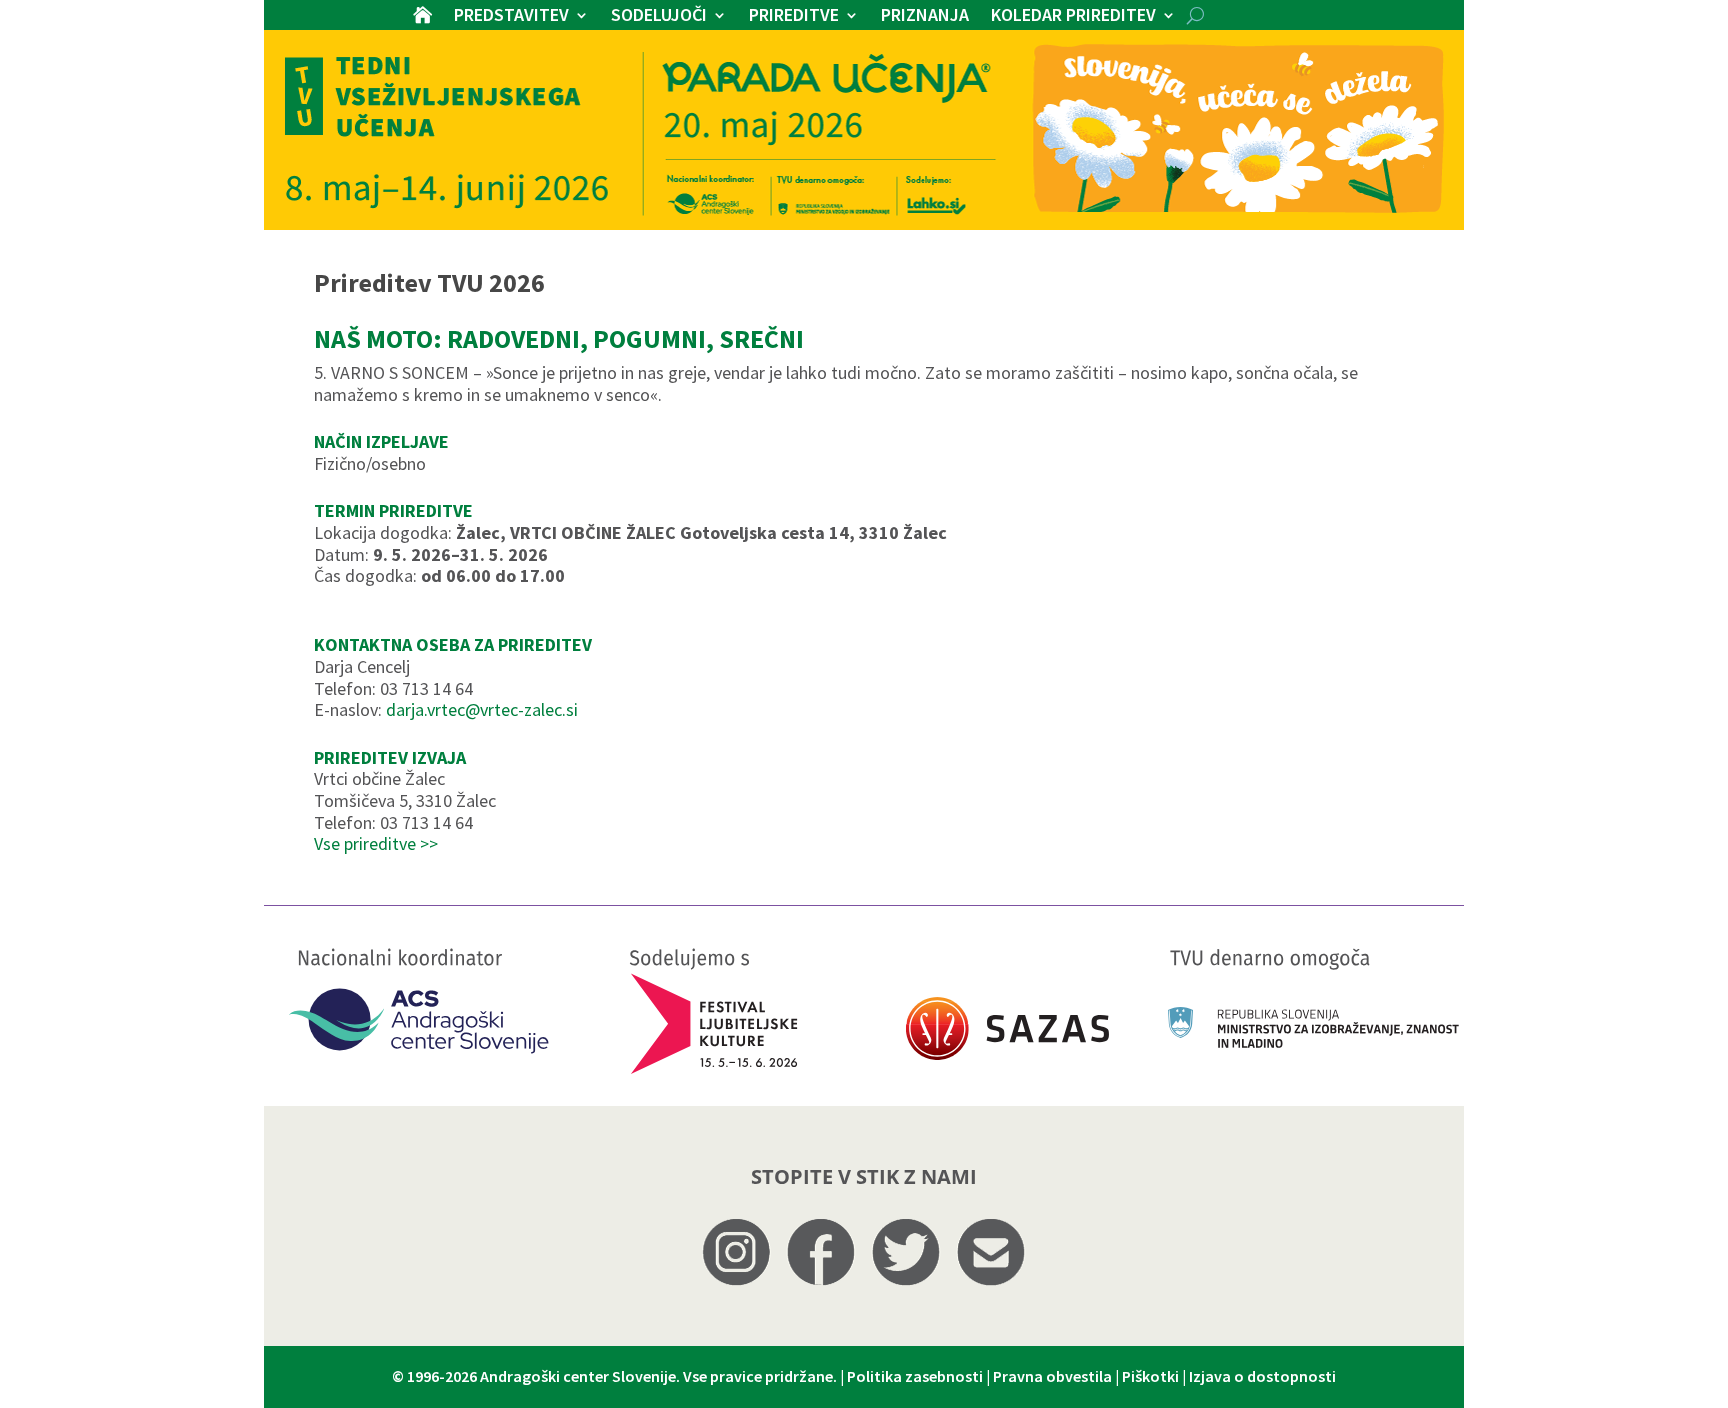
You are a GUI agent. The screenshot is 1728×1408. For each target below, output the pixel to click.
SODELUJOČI (659, 17)
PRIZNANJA (925, 17)
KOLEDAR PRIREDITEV (1073, 17)
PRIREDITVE (794, 17)
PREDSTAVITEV (511, 17)
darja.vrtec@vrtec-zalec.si (482, 709)
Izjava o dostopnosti (1262, 1376)
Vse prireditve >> (376, 843)
